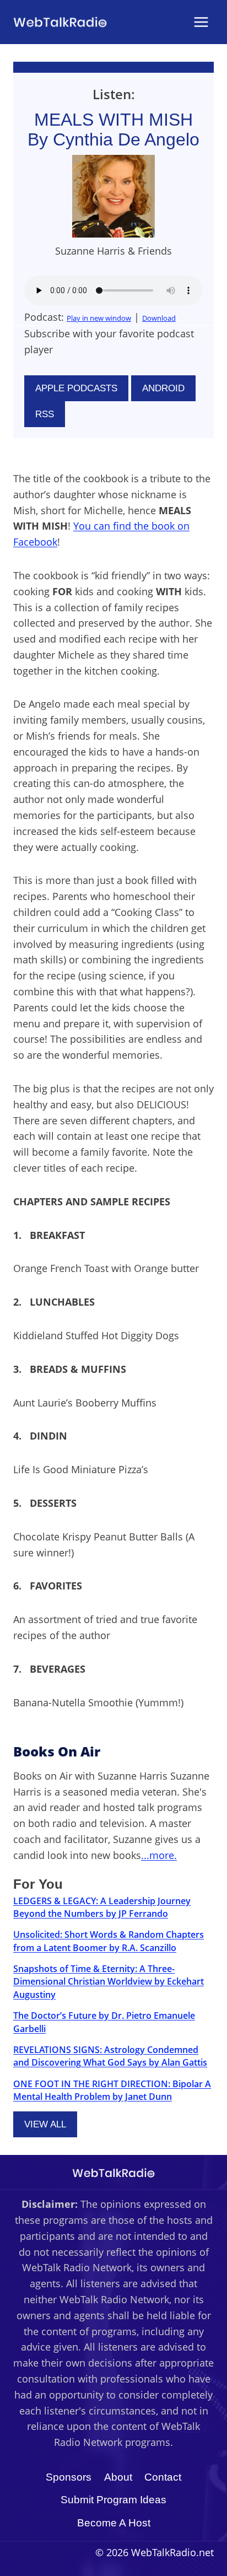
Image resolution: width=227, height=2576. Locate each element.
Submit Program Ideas (113, 2500)
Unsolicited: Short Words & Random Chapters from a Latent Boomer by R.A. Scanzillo (109, 1941)
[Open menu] (201, 22)
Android (163, 388)
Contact (163, 2477)
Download (159, 318)
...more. (159, 1855)
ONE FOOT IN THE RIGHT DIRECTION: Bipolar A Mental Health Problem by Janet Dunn (112, 2090)
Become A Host (114, 2523)
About (118, 2477)
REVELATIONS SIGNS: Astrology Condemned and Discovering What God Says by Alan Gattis (110, 2056)
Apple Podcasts (76, 388)
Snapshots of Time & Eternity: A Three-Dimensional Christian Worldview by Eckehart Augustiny (109, 1982)
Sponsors (69, 2477)
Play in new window (99, 318)
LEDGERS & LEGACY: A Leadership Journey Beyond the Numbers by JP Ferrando (102, 1907)
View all (45, 2124)
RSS (45, 414)
